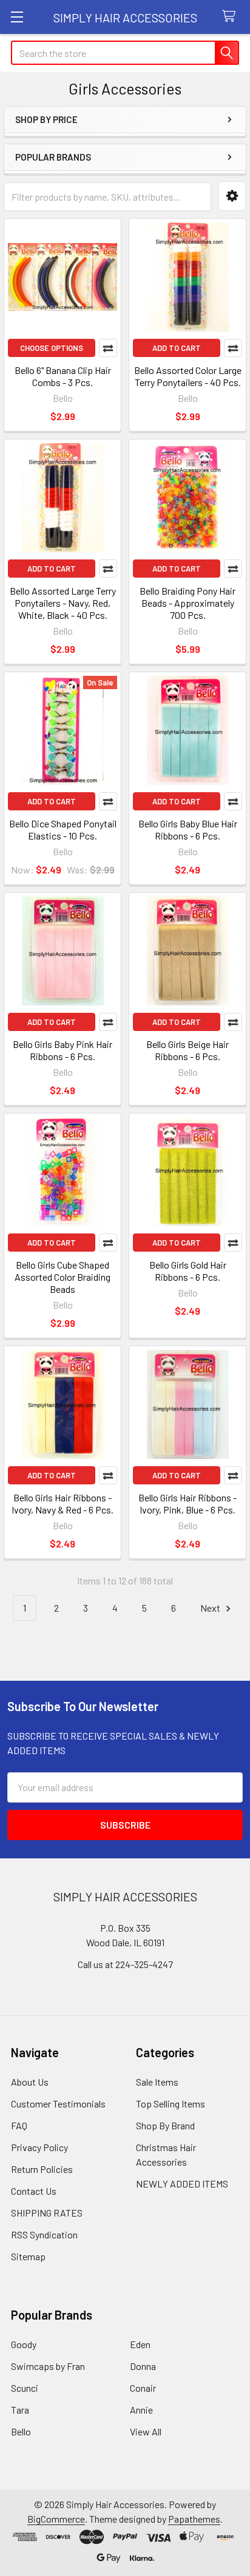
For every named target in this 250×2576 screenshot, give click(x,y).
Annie (141, 2410)
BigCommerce (56, 2519)
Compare (108, 348)
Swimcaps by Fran (48, 2366)
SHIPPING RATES (47, 2213)
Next (211, 1608)
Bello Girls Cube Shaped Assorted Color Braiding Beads (62, 1277)
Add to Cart (177, 348)
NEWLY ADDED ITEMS (182, 2184)
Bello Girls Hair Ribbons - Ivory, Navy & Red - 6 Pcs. (62, 1503)
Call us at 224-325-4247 (125, 1964)
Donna (143, 2366)
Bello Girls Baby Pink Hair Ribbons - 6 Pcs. (62, 1050)
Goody (24, 2344)
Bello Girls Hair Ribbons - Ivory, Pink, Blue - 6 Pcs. (187, 1503)
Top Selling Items (171, 2104)
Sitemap (28, 2256)
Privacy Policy (39, 2147)
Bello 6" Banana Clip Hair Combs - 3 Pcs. (63, 376)
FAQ (19, 2125)
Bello (21, 2431)
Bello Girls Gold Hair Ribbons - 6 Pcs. (188, 1271)
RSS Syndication (44, 2234)
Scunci (25, 2388)
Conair (143, 2388)
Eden (140, 2344)
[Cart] (231, 17)
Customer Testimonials (58, 2104)
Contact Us (34, 2191)
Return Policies (42, 2169)
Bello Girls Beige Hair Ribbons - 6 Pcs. (187, 1050)
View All (146, 2431)
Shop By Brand (165, 2125)
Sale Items (157, 2082)
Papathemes (194, 2519)
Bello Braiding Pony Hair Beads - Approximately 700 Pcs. (187, 603)
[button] (232, 196)
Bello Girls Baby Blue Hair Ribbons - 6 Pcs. (188, 829)
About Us (30, 2082)
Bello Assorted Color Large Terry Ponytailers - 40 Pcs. (188, 376)
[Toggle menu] (17, 17)
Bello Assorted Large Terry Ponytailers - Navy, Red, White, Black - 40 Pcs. (63, 603)
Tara (20, 2410)
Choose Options (52, 348)
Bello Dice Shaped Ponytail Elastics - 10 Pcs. (63, 829)
